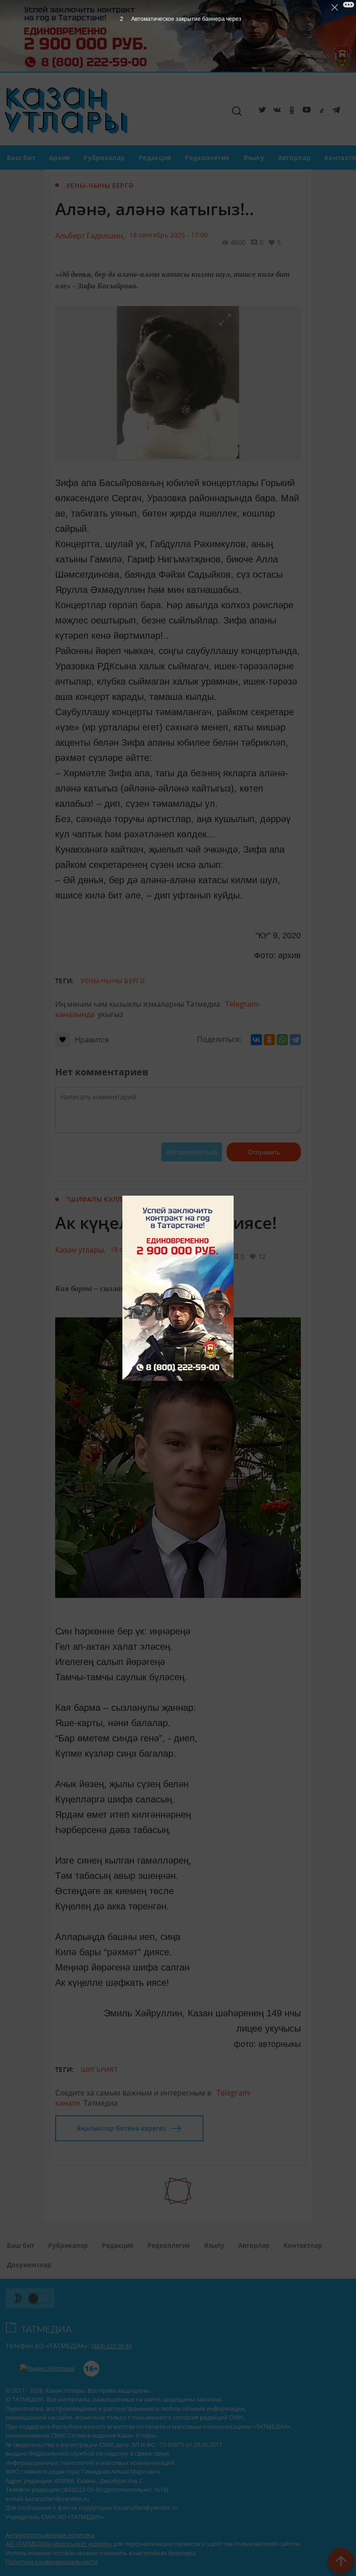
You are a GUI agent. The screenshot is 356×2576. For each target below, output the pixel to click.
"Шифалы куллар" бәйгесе (116, 1199)
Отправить (264, 1152)
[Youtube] (305, 112)
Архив (59, 158)
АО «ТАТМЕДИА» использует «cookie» (59, 2544)
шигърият (99, 2069)
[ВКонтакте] (256, 1040)
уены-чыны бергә (113, 981)
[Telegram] (335, 112)
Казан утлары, (80, 1250)
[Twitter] (261, 112)
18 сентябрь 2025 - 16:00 (149, 1249)
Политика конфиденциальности (52, 2562)
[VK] (275, 112)
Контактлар (303, 2245)
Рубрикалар (104, 158)
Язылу (254, 158)
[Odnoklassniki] (290, 112)
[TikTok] (320, 112)
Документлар (29, 2265)
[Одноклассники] (269, 1040)
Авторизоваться (192, 1152)
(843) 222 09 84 (111, 2346)
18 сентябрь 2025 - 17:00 (168, 235)
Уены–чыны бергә (100, 185)
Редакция (155, 158)
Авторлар (294, 158)
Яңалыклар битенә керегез (121, 2128)
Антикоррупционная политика (50, 2535)
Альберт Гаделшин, (90, 236)
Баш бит (21, 158)
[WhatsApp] (282, 1040)
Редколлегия (207, 158)
